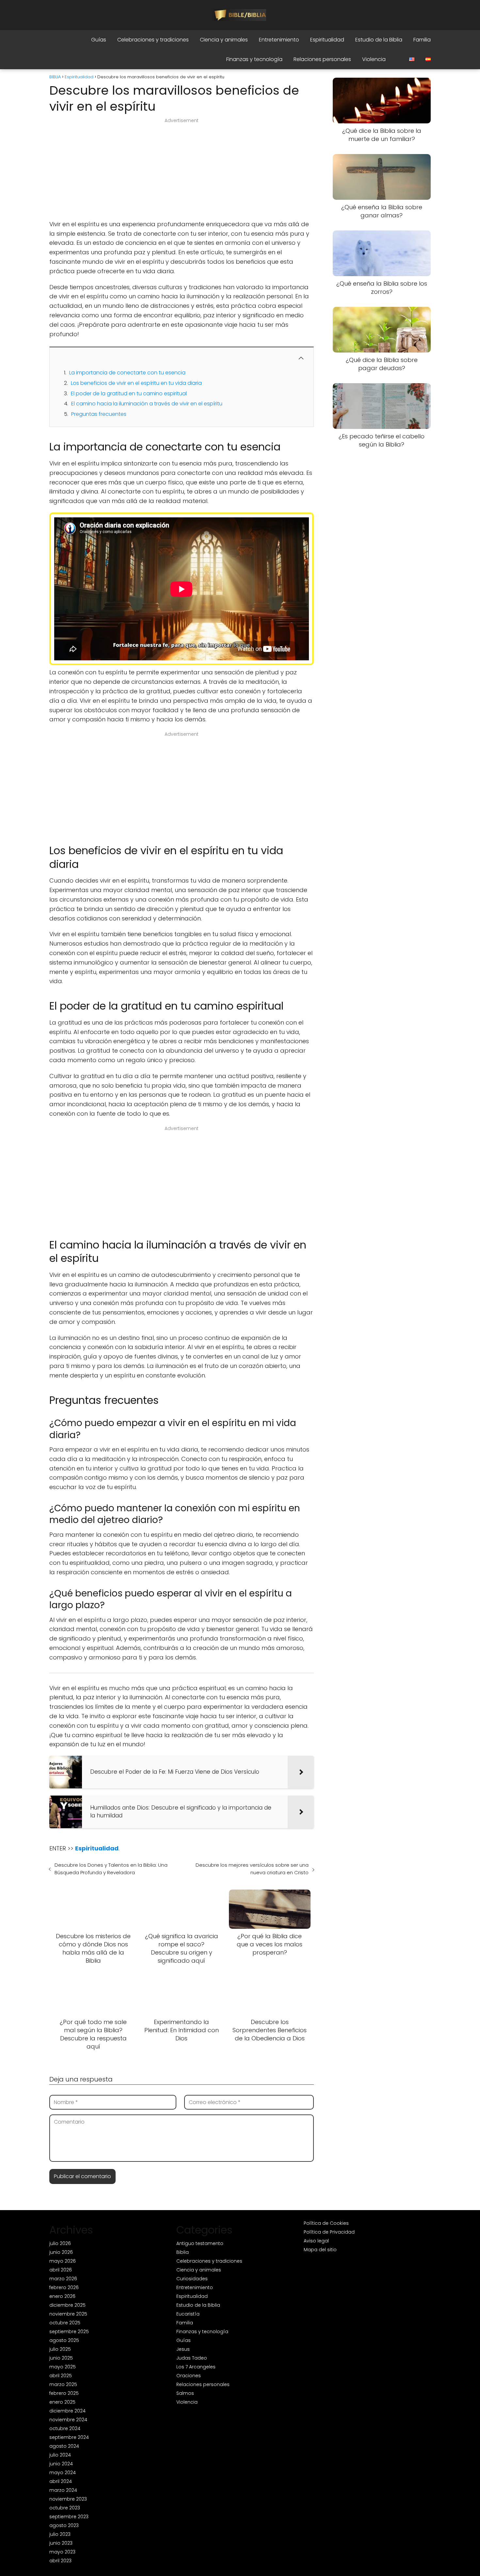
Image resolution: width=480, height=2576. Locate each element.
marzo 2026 (63, 2279)
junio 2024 (61, 2464)
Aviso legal (316, 2241)
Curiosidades (192, 2279)
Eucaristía (188, 2314)
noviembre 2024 (68, 2420)
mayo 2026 (63, 2261)
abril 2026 (61, 2270)
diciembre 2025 (67, 2305)
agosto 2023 (64, 2525)
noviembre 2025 (68, 2314)
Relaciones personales (322, 59)
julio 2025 (60, 2349)
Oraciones (189, 2376)
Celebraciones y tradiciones (153, 40)
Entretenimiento (279, 40)
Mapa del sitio (320, 2250)
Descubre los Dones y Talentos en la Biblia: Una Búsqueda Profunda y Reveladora (111, 1869)
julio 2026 (60, 2243)
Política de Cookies (326, 2223)
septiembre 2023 (69, 2517)
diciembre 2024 (67, 2411)
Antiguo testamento (200, 2243)
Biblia (183, 2252)
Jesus (183, 2349)
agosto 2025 (64, 2340)
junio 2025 (61, 2358)
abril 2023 (60, 2561)
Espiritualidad (327, 40)
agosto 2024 (64, 2446)
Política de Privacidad (329, 2232)
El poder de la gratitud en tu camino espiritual (129, 393)
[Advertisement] (182, 171)
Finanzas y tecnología (254, 59)
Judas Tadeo (192, 2358)
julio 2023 (60, 2534)
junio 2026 (61, 2252)
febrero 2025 (64, 2393)
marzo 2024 (63, 2490)
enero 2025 (62, 2402)
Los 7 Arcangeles (196, 2367)
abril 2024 (61, 2481)
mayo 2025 (63, 2367)
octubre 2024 (65, 2428)
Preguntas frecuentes (99, 414)
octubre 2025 (65, 2323)
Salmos (185, 2393)
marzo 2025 (63, 2384)
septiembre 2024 (69, 2437)
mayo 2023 (62, 2552)
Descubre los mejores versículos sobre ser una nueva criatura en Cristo (252, 1869)
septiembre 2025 (69, 2332)
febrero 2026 (64, 2287)
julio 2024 (60, 2455)
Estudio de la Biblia (379, 40)
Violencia (374, 59)
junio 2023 (61, 2543)
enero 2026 (62, 2296)
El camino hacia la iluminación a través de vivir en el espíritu (147, 404)
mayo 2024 (63, 2473)
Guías (99, 40)
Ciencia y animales (224, 40)
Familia (422, 40)
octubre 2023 (65, 2508)
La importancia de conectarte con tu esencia (127, 373)
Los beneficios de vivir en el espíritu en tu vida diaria (136, 383)
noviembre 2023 (68, 2499)
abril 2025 (61, 2376)
